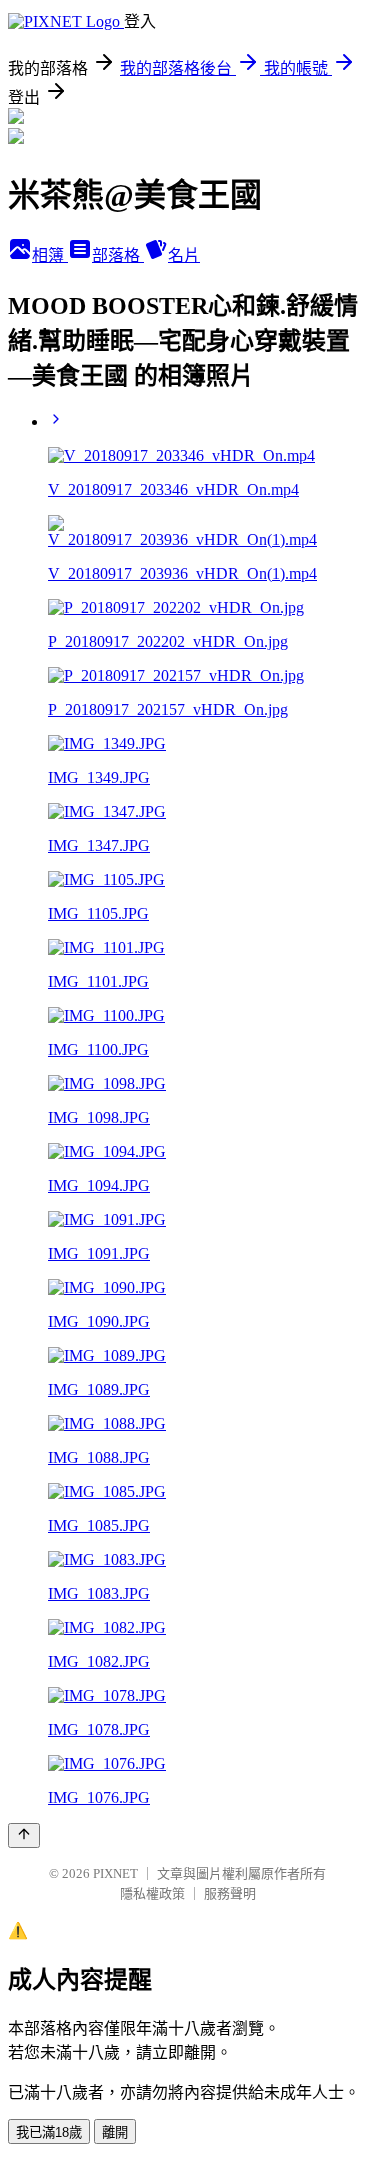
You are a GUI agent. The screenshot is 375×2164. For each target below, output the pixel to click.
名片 (184, 255)
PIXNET (115, 1873)
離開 (115, 2132)
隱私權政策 (152, 1893)
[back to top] (24, 1835)
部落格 (118, 255)
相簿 (50, 255)
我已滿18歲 (49, 2132)
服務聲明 (230, 1893)
